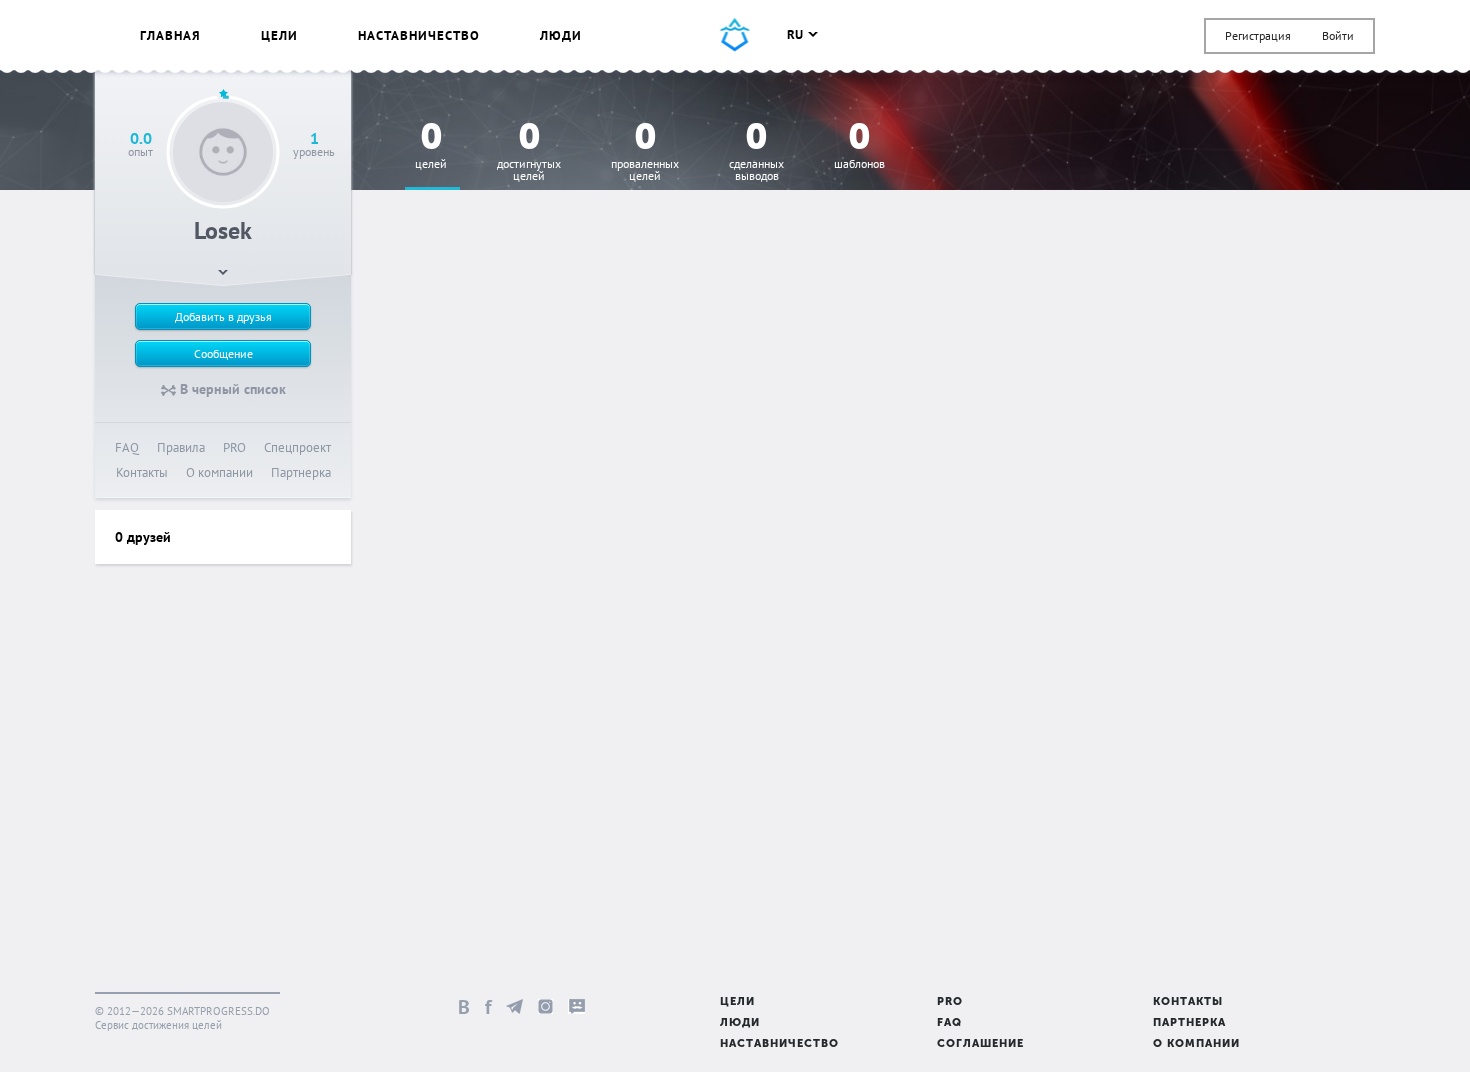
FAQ (127, 447)
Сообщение (223, 353)
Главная (170, 35)
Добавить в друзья (223, 316)
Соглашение (980, 1044)
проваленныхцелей (645, 152)
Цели (279, 35)
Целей (431, 146)
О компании (219, 472)
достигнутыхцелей (529, 152)
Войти (1338, 35)
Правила (181, 447)
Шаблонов (859, 146)
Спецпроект (297, 447)
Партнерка (301, 472)
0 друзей (143, 537)
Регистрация (1258, 35)
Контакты (142, 472)
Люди (561, 35)
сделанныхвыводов (756, 152)
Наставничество (419, 35)
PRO (234, 447)
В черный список (231, 389)
